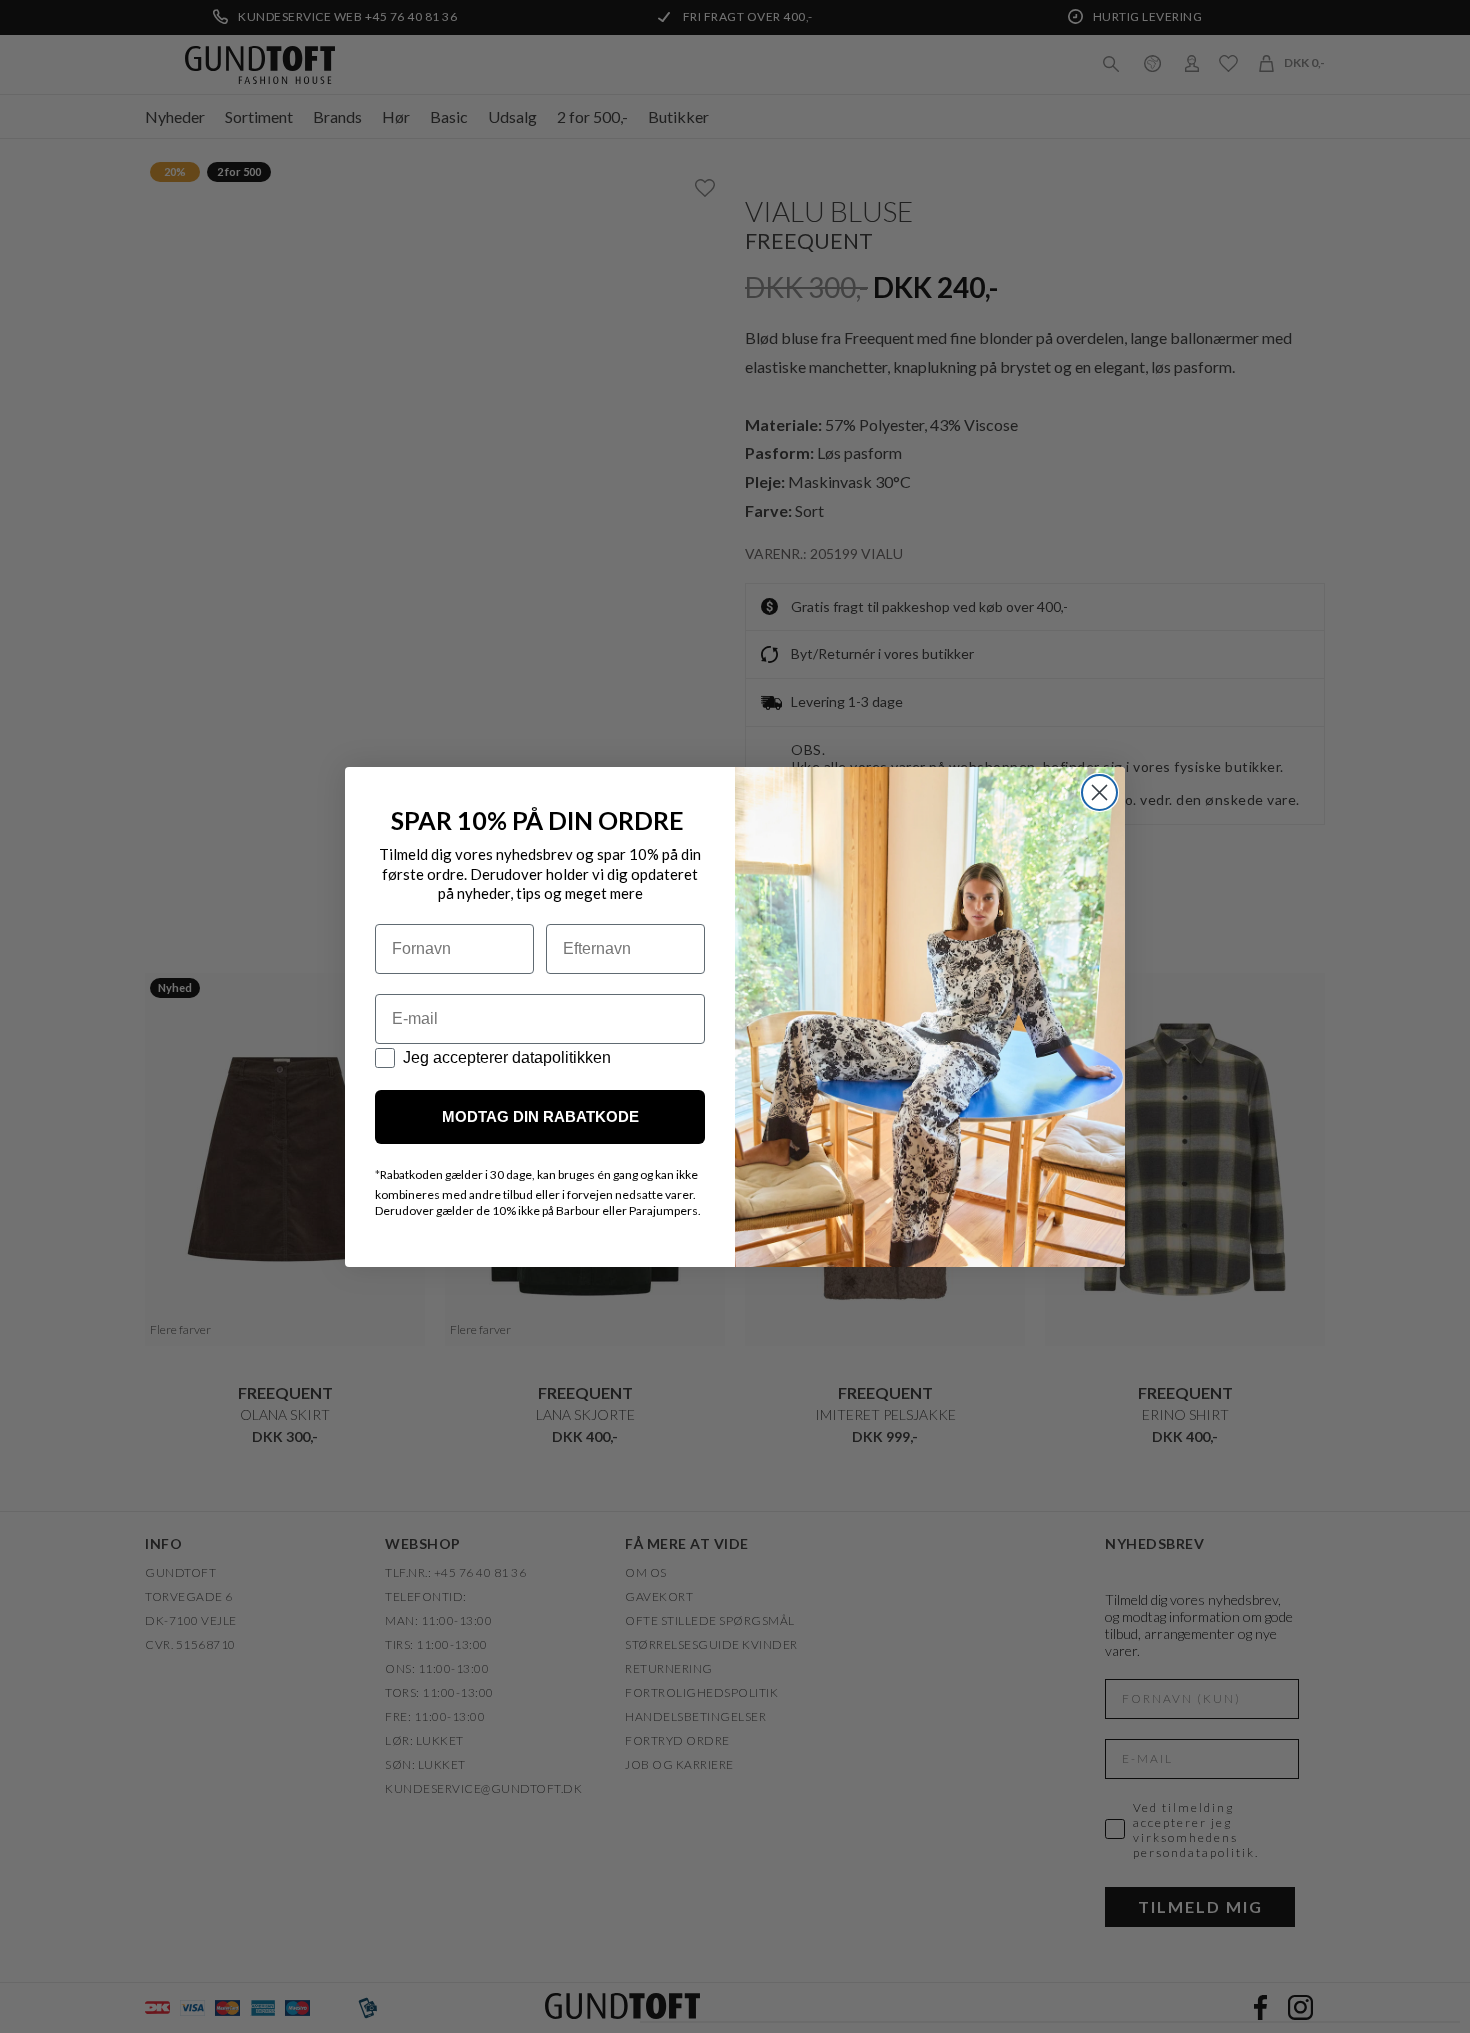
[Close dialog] (1099, 792)
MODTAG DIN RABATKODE (540, 1116)
